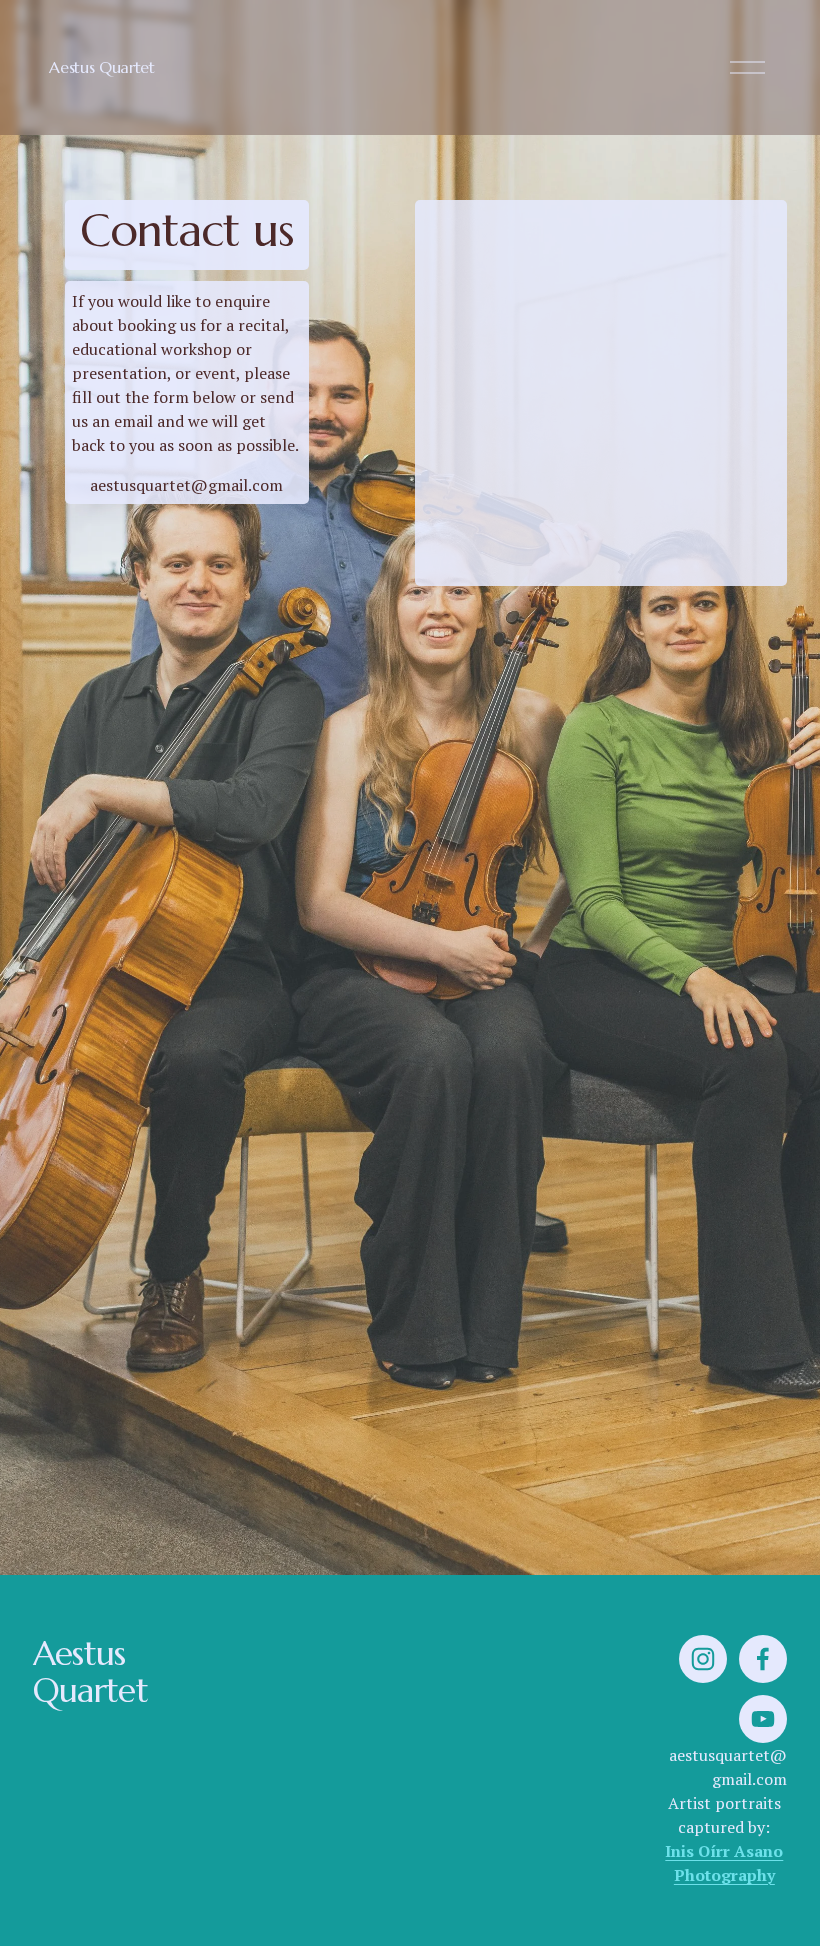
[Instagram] (703, 1659)
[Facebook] (763, 1659)
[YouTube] (763, 1719)
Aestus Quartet (102, 67)
